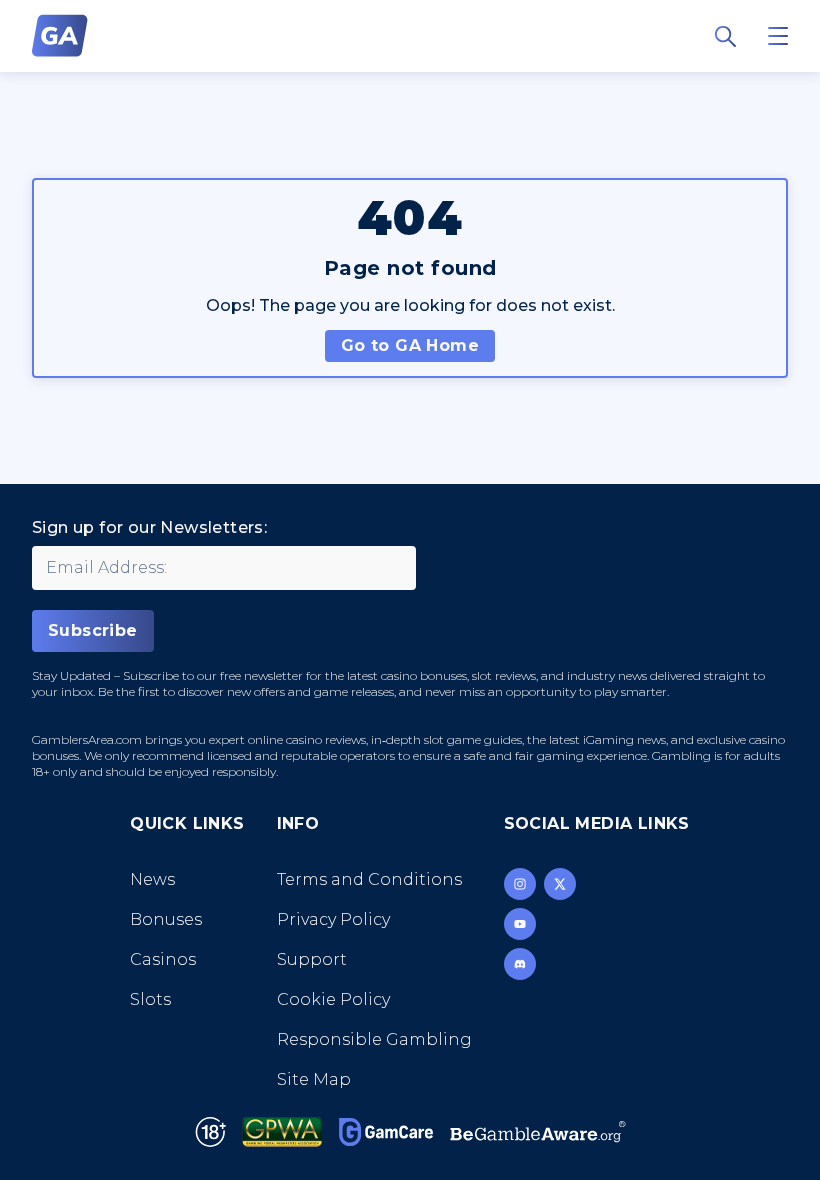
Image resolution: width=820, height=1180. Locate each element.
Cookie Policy (333, 999)
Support (312, 959)
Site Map (314, 1079)
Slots (150, 999)
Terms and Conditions (369, 879)
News (152, 879)
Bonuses (166, 919)
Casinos (163, 959)
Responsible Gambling (374, 1039)
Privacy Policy (333, 919)
